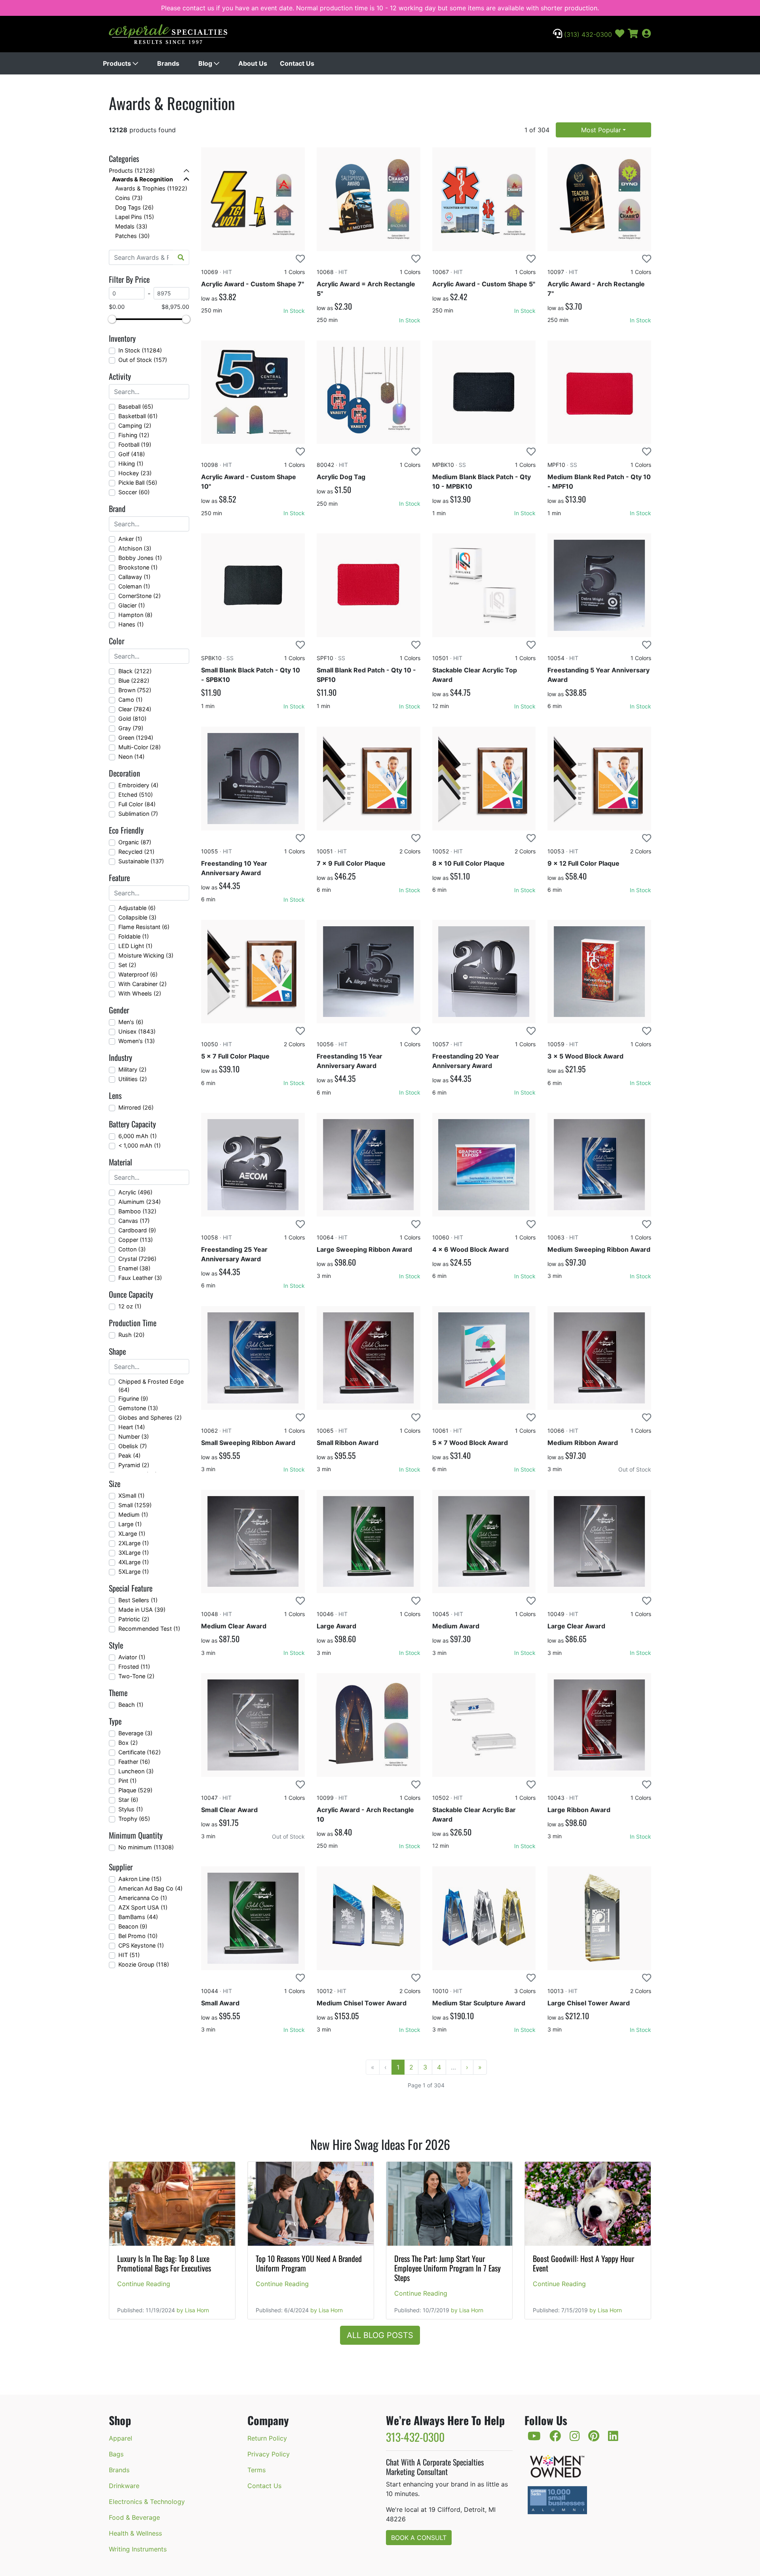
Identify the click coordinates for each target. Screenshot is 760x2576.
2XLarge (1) (134, 1543)
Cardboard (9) (137, 1230)
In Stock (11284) (140, 350)
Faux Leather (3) (140, 1278)
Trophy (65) (134, 1819)
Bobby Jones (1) (140, 558)
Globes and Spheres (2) (150, 1417)
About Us (253, 63)
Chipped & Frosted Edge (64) (151, 1386)
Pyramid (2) (134, 1465)
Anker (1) (130, 539)
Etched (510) (136, 795)
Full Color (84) (137, 804)
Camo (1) (130, 700)
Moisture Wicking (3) (146, 955)
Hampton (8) (135, 615)
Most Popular (601, 130)
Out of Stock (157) (143, 360)
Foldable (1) (134, 936)
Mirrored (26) (136, 1107)
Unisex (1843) (137, 1031)
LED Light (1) (135, 946)
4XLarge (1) (134, 1562)
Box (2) (128, 1743)
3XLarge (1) (134, 1553)
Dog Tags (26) (134, 207)
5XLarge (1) (134, 1572)
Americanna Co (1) (143, 1898)
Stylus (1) (131, 1809)
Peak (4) (129, 1456)
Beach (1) (131, 1705)
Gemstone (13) (138, 1408)
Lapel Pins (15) (135, 217)
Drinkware (124, 2486)
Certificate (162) (140, 1752)
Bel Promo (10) (138, 1936)
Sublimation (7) (138, 814)
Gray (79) (131, 728)
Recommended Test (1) (149, 1629)
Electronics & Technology (147, 2502)
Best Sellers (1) (138, 1600)
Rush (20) (131, 1335)
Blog (206, 63)
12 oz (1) (130, 1306)
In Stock (294, 311)
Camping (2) (135, 426)
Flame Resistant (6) (144, 927)
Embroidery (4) (138, 785)
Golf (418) (132, 454)
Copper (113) (136, 1240)
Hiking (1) (131, 464)
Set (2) (127, 965)
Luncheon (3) (136, 1771)
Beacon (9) (133, 1926)
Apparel (121, 2438)
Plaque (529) (135, 1790)
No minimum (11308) (146, 1847)
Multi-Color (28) (140, 747)
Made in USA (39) (142, 1610)
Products (118, 63)
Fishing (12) (134, 435)
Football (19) (135, 445)
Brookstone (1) (138, 567)
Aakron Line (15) (140, 1879)
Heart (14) (132, 1427)
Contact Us (297, 63)
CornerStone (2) (140, 596)
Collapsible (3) (137, 917)
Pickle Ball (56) (138, 483)
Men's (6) (131, 1022)
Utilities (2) (133, 1079)
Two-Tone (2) (136, 1676)
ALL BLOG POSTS (380, 2335)
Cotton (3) (132, 1249)
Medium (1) (133, 1515)
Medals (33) (131, 226)
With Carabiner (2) (142, 984)
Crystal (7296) (137, 1259)
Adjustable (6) (137, 908)
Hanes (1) (131, 624)
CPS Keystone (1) (141, 1945)
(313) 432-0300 (587, 34)
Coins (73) (129, 198)
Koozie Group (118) (144, 1964)
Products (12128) (132, 170)
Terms (256, 2470)
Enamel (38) (134, 1268)
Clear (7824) (135, 709)
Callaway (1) (134, 577)
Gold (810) (132, 719)
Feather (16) (134, 1762)
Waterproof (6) (138, 974)
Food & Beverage (134, 2517)
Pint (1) (127, 1781)
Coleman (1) (134, 586)
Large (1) (130, 1524)
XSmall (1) (131, 1496)
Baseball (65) (136, 406)
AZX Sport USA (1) (143, 1907)
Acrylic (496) (135, 1192)
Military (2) (132, 1069)
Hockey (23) (135, 473)
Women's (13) (137, 1041)
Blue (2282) (134, 681)
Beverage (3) (135, 1733)
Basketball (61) (138, 416)
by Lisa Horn (193, 2310)
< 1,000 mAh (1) (140, 1145)
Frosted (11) (134, 1667)
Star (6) (128, 1800)
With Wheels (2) (140, 993)
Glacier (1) (132, 605)
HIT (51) (129, 1955)
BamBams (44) (138, 1917)
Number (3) (134, 1437)
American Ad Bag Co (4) (150, 1888)
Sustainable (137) (141, 861)
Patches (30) (132, 236)
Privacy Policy (269, 2454)
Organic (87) (135, 842)
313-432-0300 (415, 2437)
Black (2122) (135, 671)
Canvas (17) (134, 1221)
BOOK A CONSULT (419, 2538)
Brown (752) (135, 690)
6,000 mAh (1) (138, 1136)
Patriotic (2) (134, 1619)
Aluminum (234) (140, 1202)
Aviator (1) (132, 1657)
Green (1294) (136, 738)
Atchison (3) (135, 548)
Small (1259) (135, 1505)
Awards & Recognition (142, 179)
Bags (116, 2454)
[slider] (112, 319)
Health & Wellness (135, 2533)
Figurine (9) (133, 1398)
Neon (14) (131, 757)
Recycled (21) (136, 852)
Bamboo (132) (137, 1211)
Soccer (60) (134, 492)
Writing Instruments (138, 2549)
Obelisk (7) (133, 1446)
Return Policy (267, 2438)
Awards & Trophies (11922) (151, 188)
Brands (168, 63)
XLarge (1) (132, 1534)
